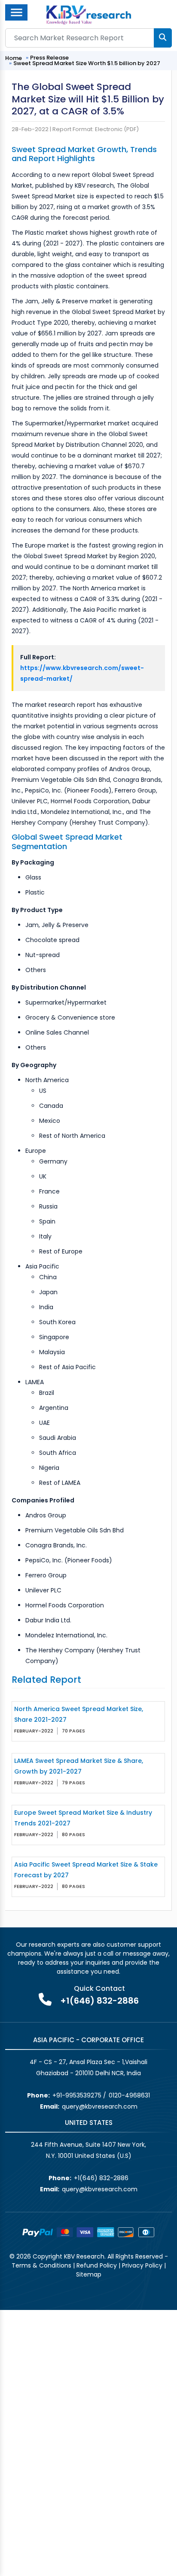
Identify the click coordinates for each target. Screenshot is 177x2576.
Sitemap (89, 2274)
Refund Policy (97, 2265)
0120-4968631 (129, 2095)
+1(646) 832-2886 (99, 2001)
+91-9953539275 (77, 2095)
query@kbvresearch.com (100, 2106)
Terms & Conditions (41, 2265)
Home (14, 58)
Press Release (49, 58)
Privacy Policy (142, 2265)
